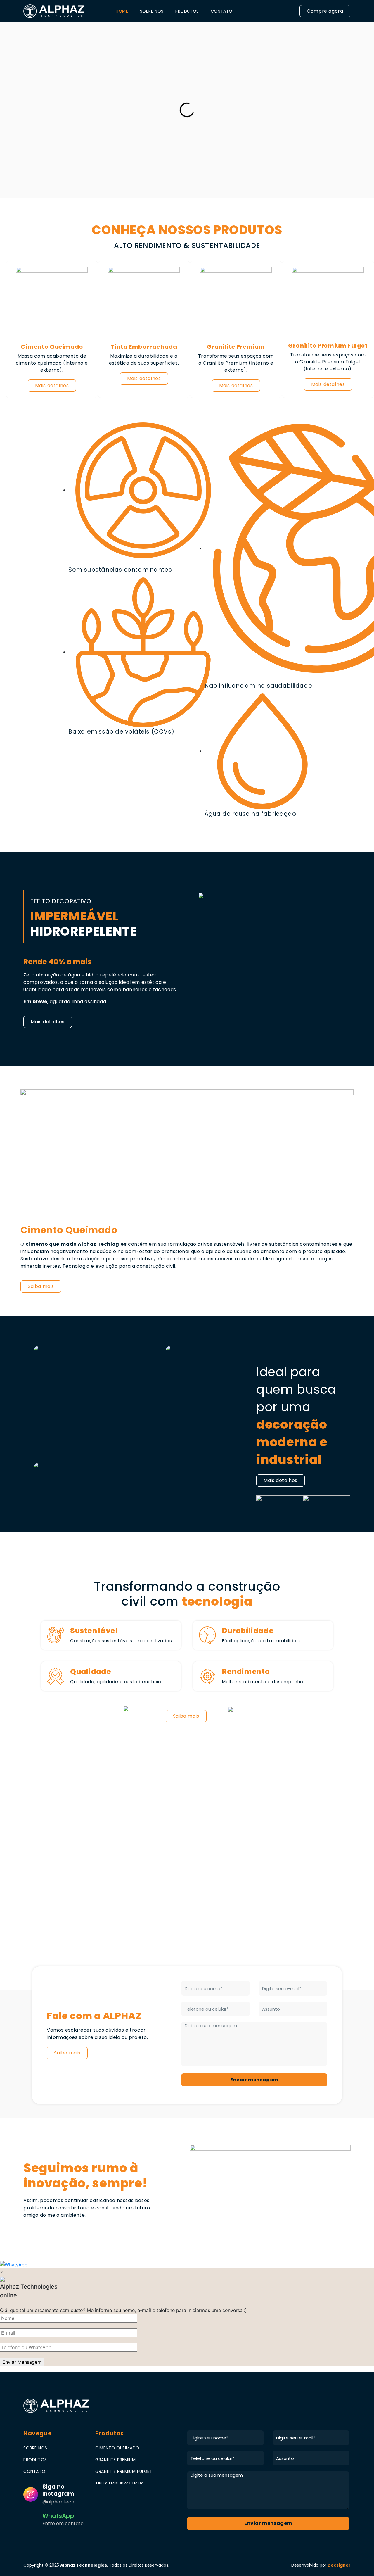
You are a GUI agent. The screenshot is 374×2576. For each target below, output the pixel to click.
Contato (222, 11)
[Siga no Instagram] (31, 2494)
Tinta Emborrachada (144, 347)
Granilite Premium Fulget (328, 346)
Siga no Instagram (58, 2490)
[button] (325, 11)
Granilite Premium (236, 347)
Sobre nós (152, 11)
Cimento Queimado (52, 347)
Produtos (187, 11)
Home (122, 11)
